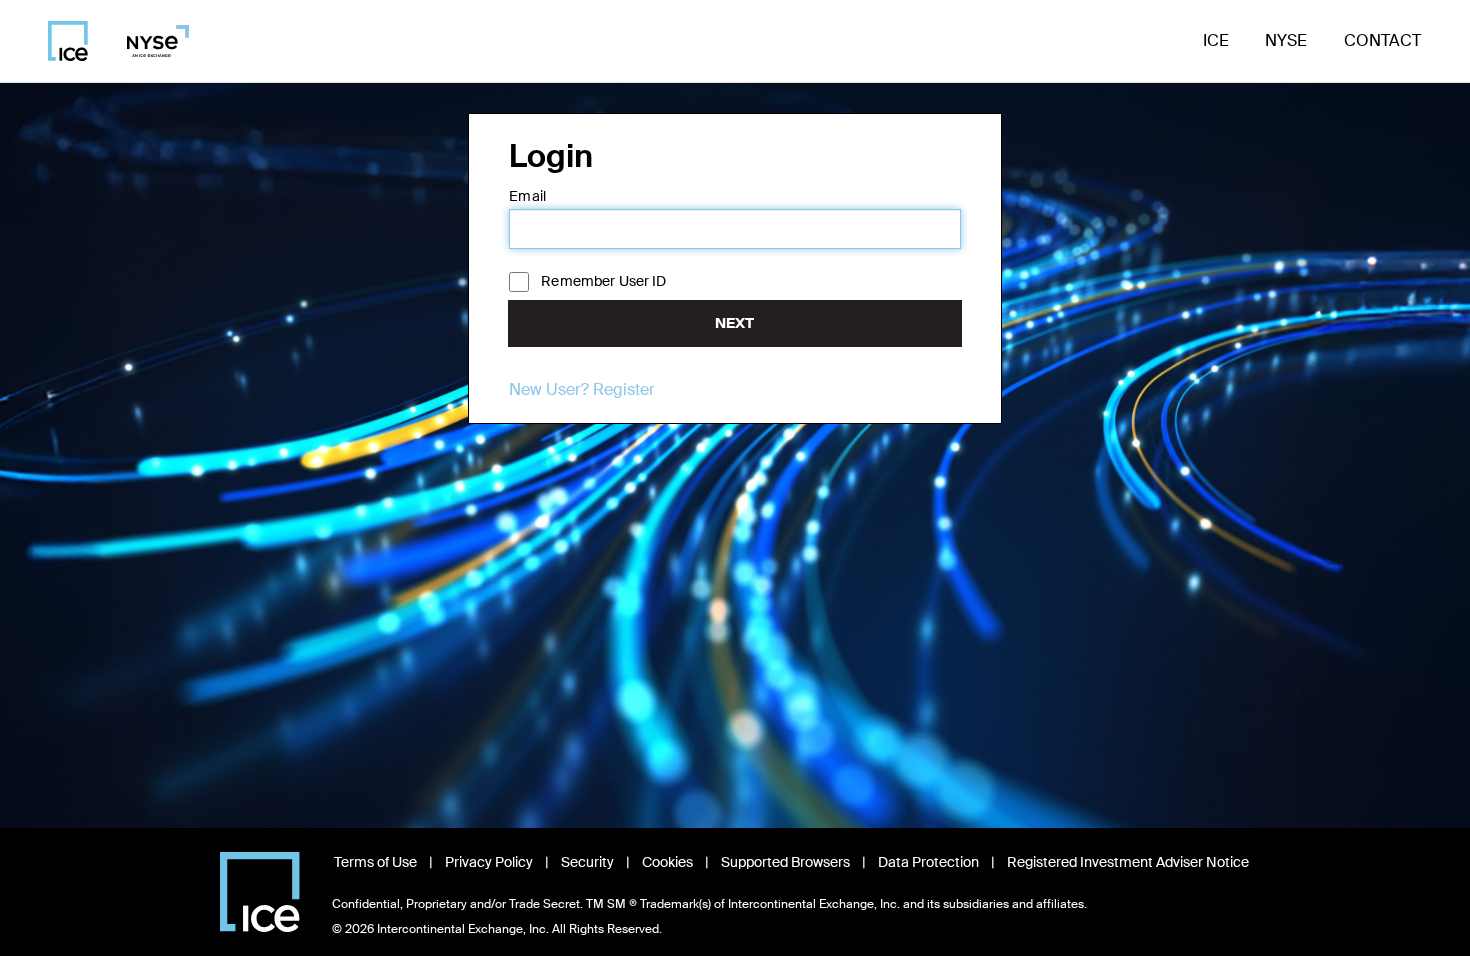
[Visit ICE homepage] (68, 41)
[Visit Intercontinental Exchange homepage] (260, 892)
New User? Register (582, 389)
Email (527, 196)
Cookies (667, 862)
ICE (1216, 40)
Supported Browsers (785, 862)
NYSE (1286, 40)
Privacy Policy (489, 862)
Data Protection (928, 862)
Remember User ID (603, 281)
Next (734, 323)
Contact (1382, 40)
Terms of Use (375, 862)
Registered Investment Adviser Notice (1128, 862)
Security (587, 862)
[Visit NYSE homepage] (150, 41)
